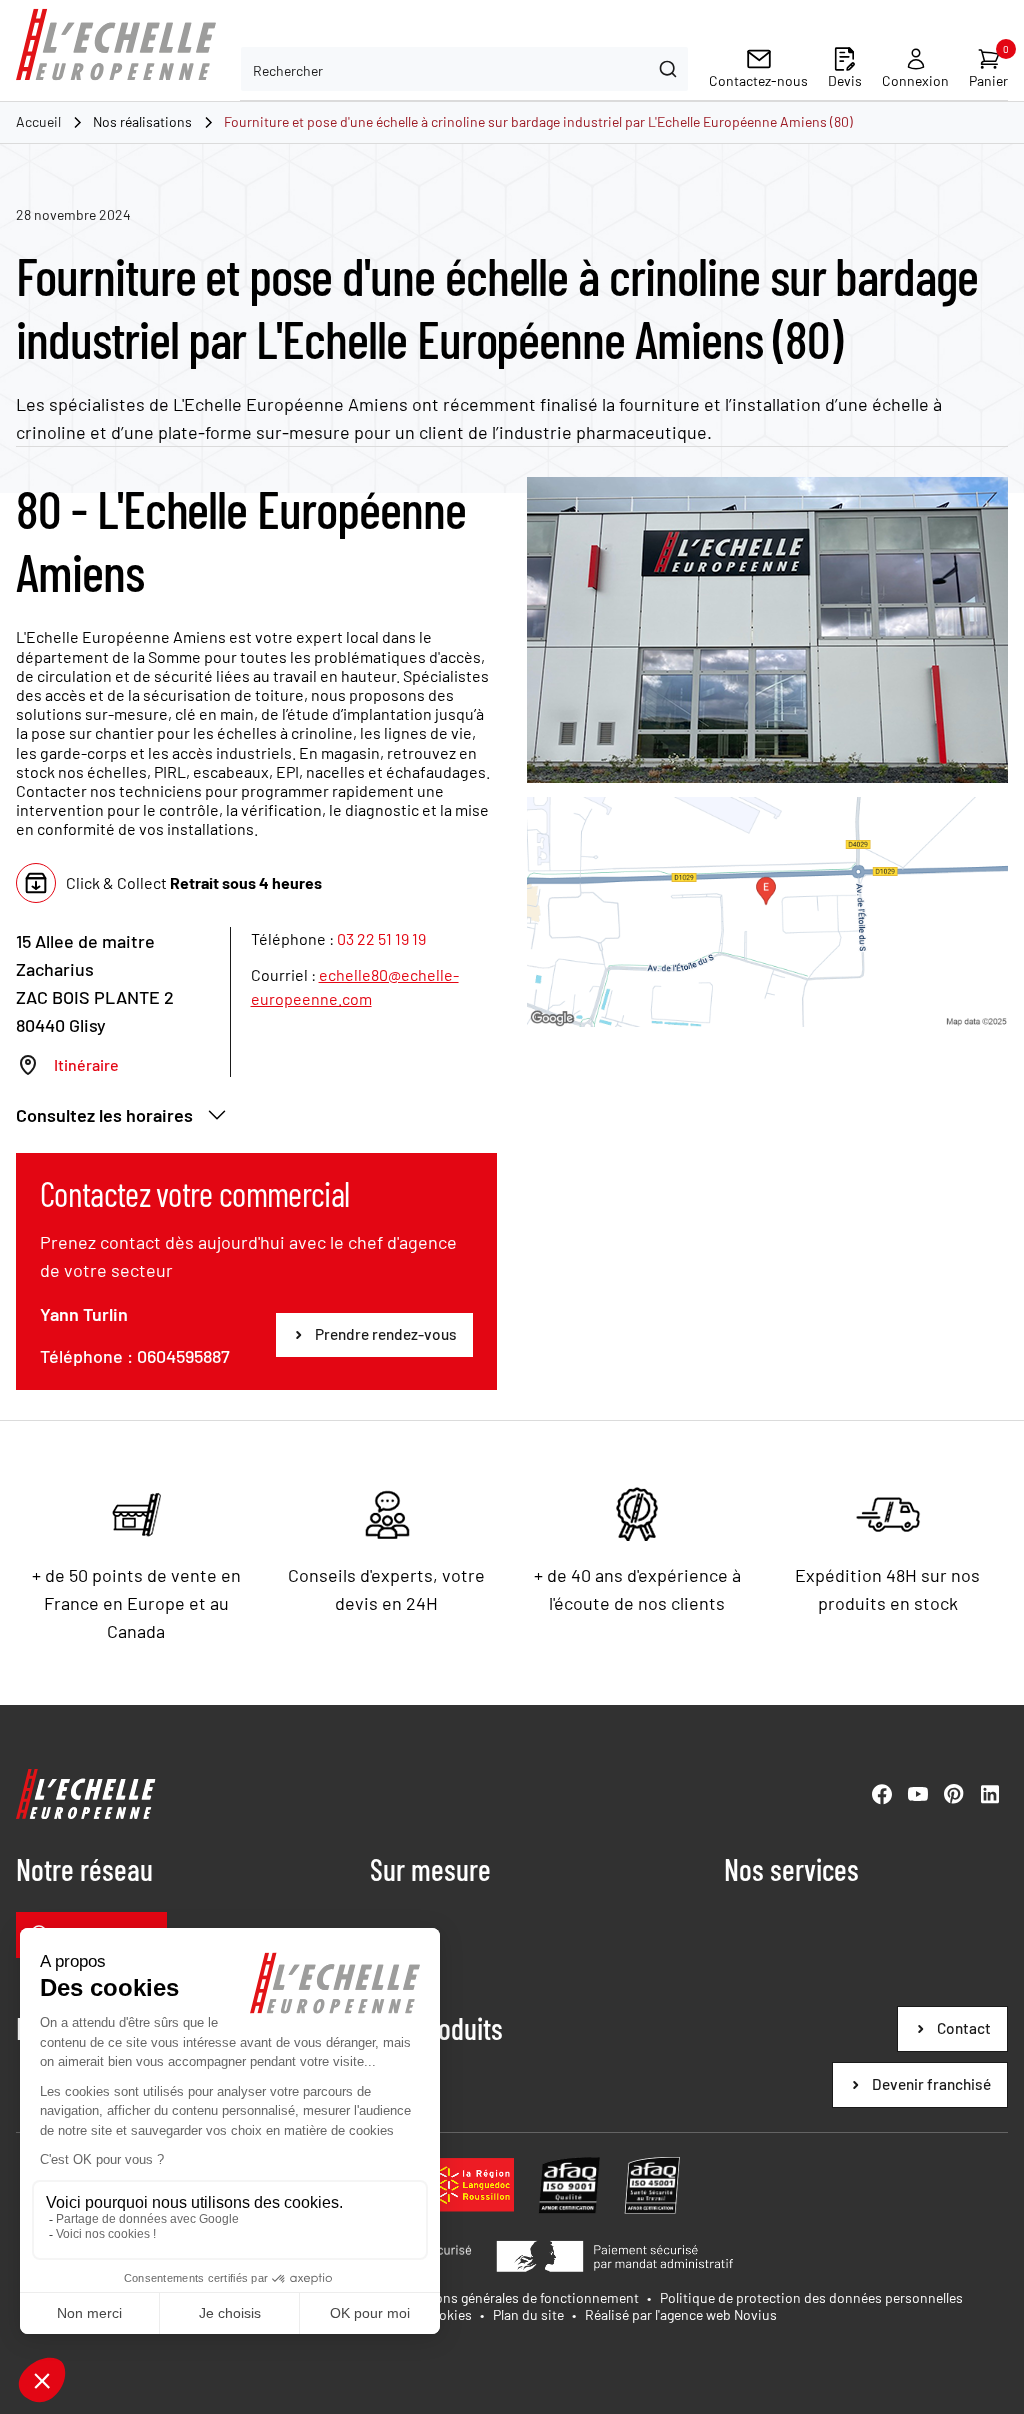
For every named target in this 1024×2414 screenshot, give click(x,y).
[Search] (666, 69)
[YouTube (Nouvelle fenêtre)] (918, 1794)
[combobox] (464, 69)
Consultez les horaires (104, 1115)
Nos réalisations (142, 122)
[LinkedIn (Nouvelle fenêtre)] (990, 1794)
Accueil (38, 121)
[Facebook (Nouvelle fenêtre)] (882, 1794)
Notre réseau (84, 1869)
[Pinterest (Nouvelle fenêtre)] (954, 1794)
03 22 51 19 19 (381, 938)
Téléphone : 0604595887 (135, 1356)
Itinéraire (86, 1064)
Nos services (791, 1869)
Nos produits (436, 2028)
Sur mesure (430, 1869)
